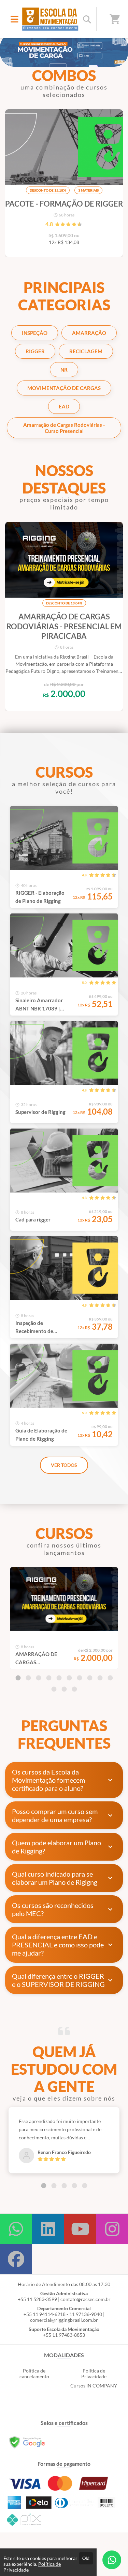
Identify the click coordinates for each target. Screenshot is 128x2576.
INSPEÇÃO (35, 333)
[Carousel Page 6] (69, 1678)
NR (64, 370)
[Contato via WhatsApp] (112, 2560)
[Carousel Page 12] (64, 1689)
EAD (64, 406)
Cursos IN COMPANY (94, 2386)
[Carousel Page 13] (74, 1689)
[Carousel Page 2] (28, 1678)
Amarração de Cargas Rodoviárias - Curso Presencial (64, 428)
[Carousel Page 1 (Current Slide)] (18, 1678)
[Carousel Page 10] (110, 1678)
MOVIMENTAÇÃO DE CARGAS (64, 388)
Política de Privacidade (94, 2374)
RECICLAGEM (86, 351)
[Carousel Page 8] (90, 1678)
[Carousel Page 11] (54, 1689)
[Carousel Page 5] (59, 1678)
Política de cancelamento (34, 2374)
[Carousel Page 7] (80, 1678)
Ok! (86, 2558)
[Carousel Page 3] (39, 1678)
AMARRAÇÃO (89, 333)
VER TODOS (64, 1465)
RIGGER (35, 351)
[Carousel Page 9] (100, 1678)
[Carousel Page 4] (49, 1678)
